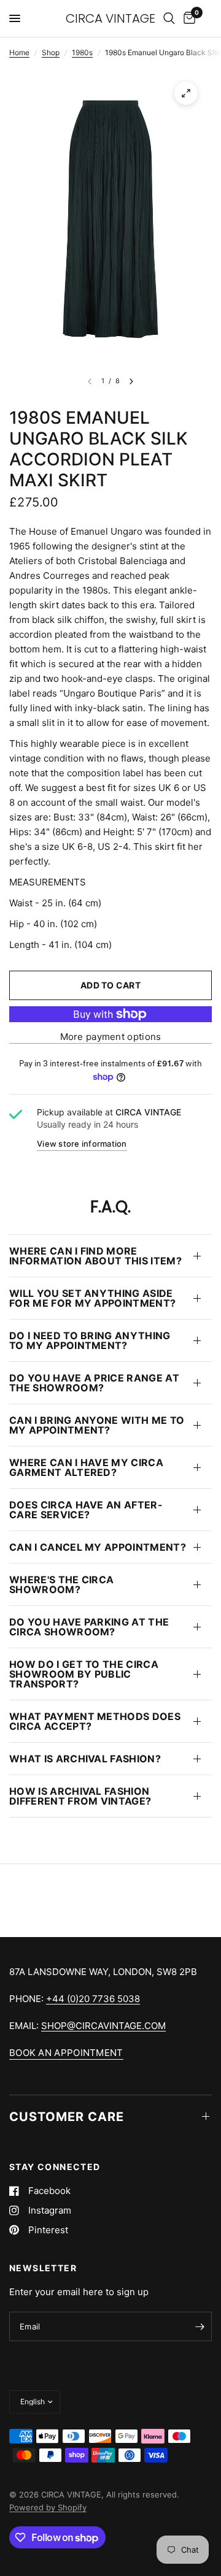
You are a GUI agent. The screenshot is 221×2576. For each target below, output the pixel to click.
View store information (82, 1144)
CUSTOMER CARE (67, 2117)
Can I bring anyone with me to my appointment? (97, 1425)
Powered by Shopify (48, 2507)
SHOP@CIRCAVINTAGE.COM (103, 2026)
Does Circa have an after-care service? (86, 1510)
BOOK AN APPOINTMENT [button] (66, 2053)
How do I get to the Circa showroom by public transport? (84, 1674)
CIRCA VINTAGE (110, 18)
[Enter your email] (200, 2326)
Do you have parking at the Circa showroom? (89, 1627)
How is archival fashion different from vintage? (80, 1796)
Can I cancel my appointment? (98, 1547)
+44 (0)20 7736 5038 (93, 1999)
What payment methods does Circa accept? (95, 1721)
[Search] (169, 18)
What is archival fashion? (85, 1759)
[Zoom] (186, 93)
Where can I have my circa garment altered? (86, 1467)
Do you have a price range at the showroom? (94, 1383)
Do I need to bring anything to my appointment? (90, 1340)
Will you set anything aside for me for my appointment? (92, 1298)
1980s (82, 52)
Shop (51, 52)
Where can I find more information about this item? (95, 1256)
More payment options (111, 1037)
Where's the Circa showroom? (61, 1584)
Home (19, 52)
